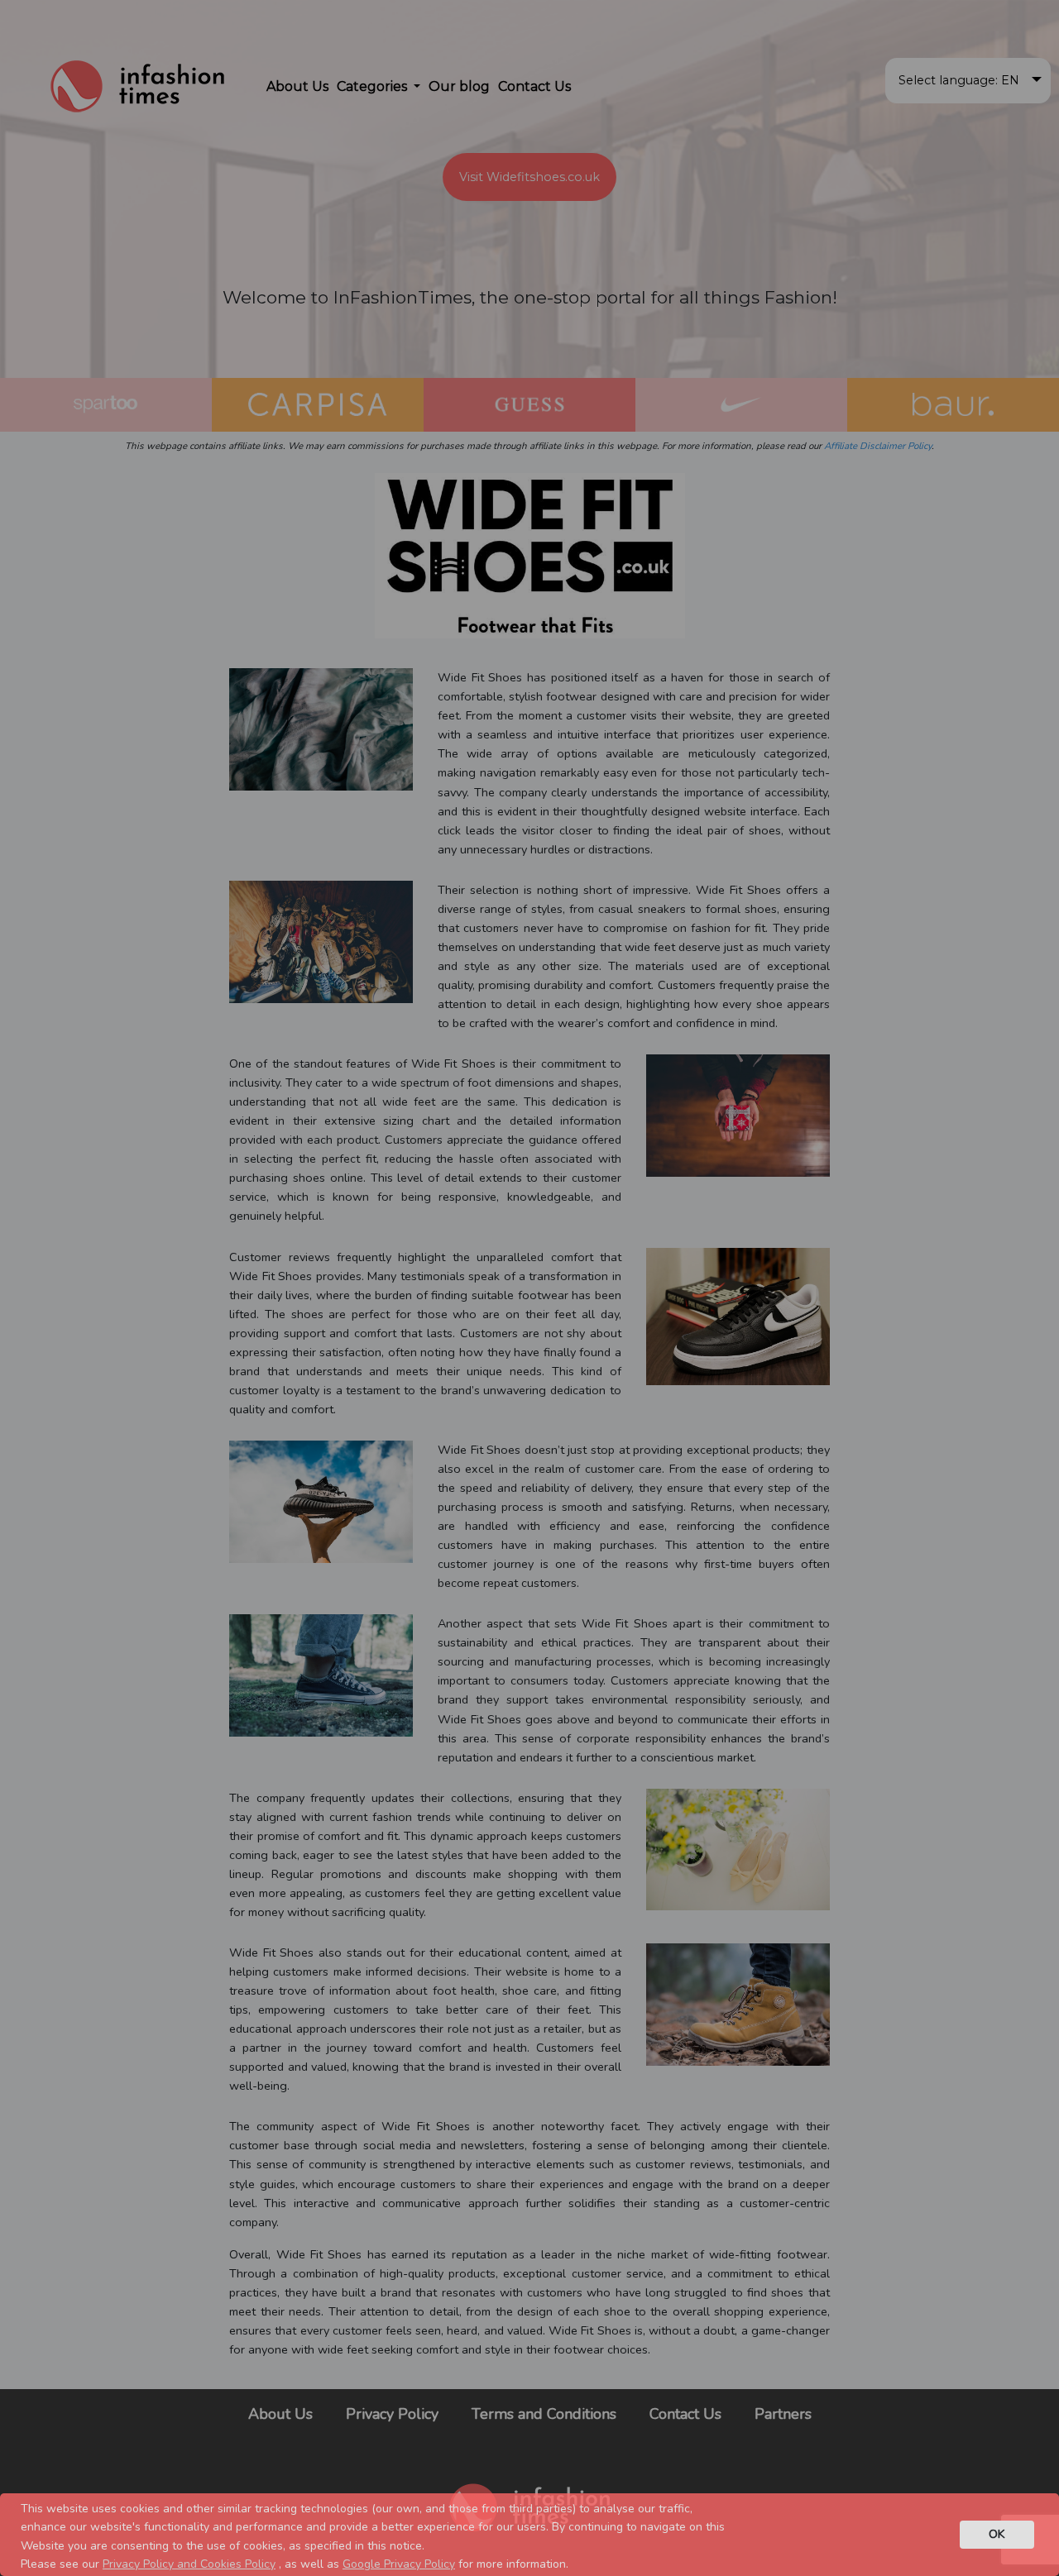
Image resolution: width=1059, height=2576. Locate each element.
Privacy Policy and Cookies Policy (189, 2564)
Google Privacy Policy (399, 2564)
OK (997, 2534)
